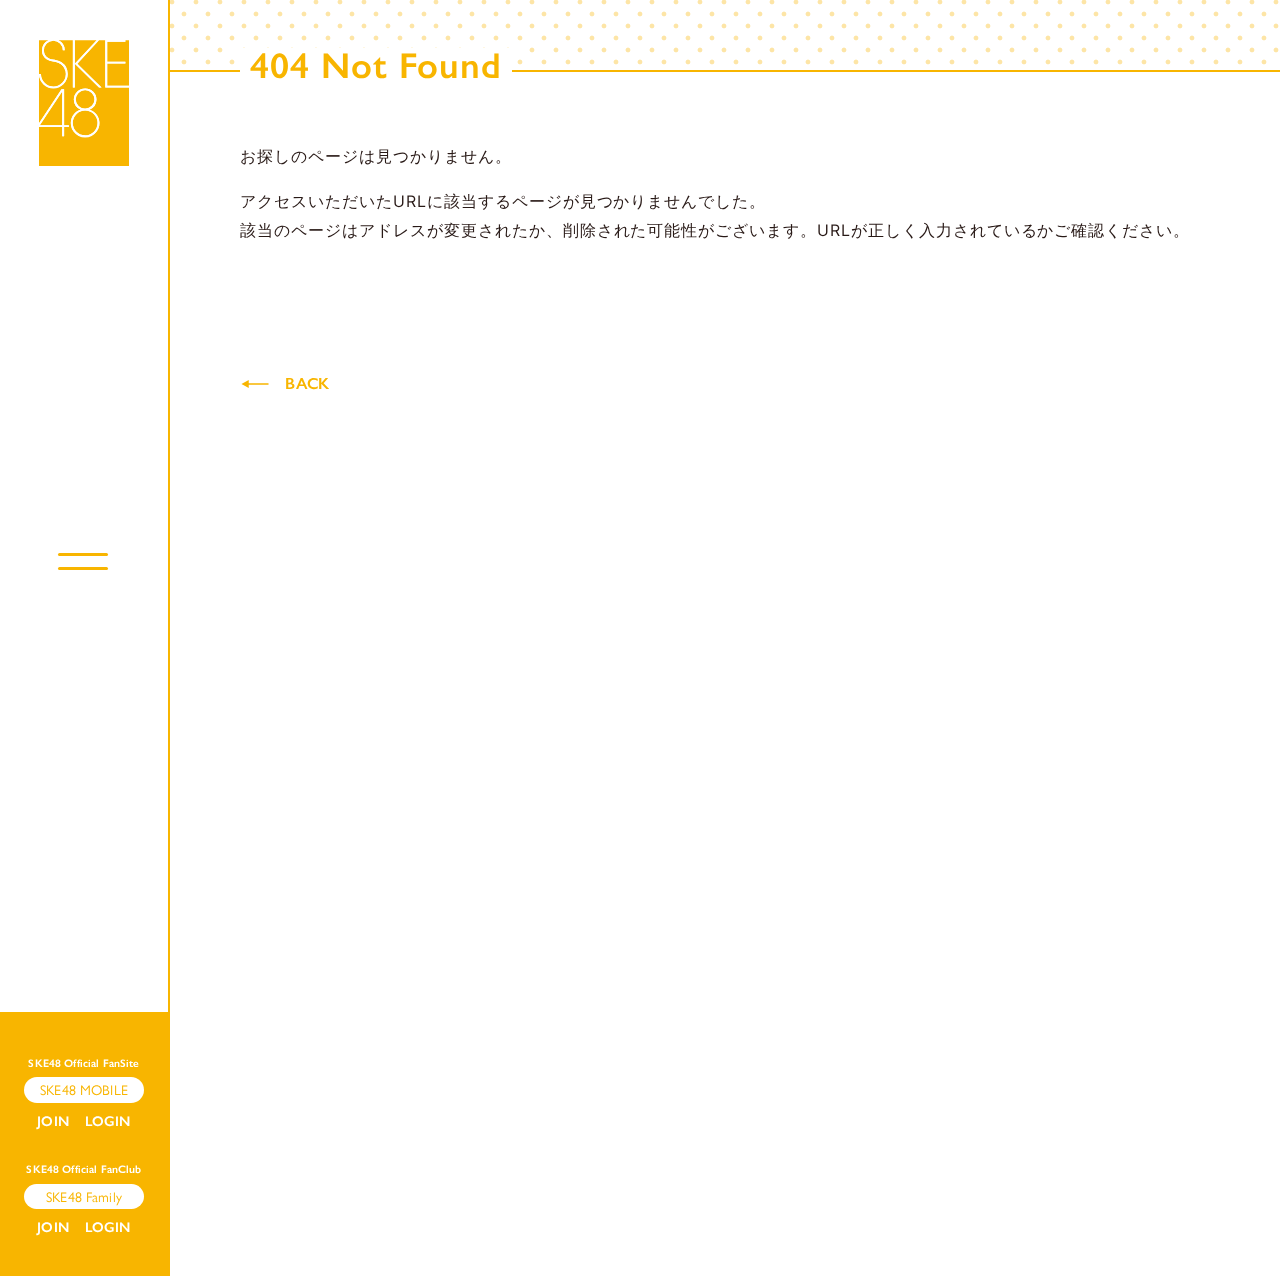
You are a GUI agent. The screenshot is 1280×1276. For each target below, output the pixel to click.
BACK (307, 383)
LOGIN (108, 1121)
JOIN (53, 1121)
